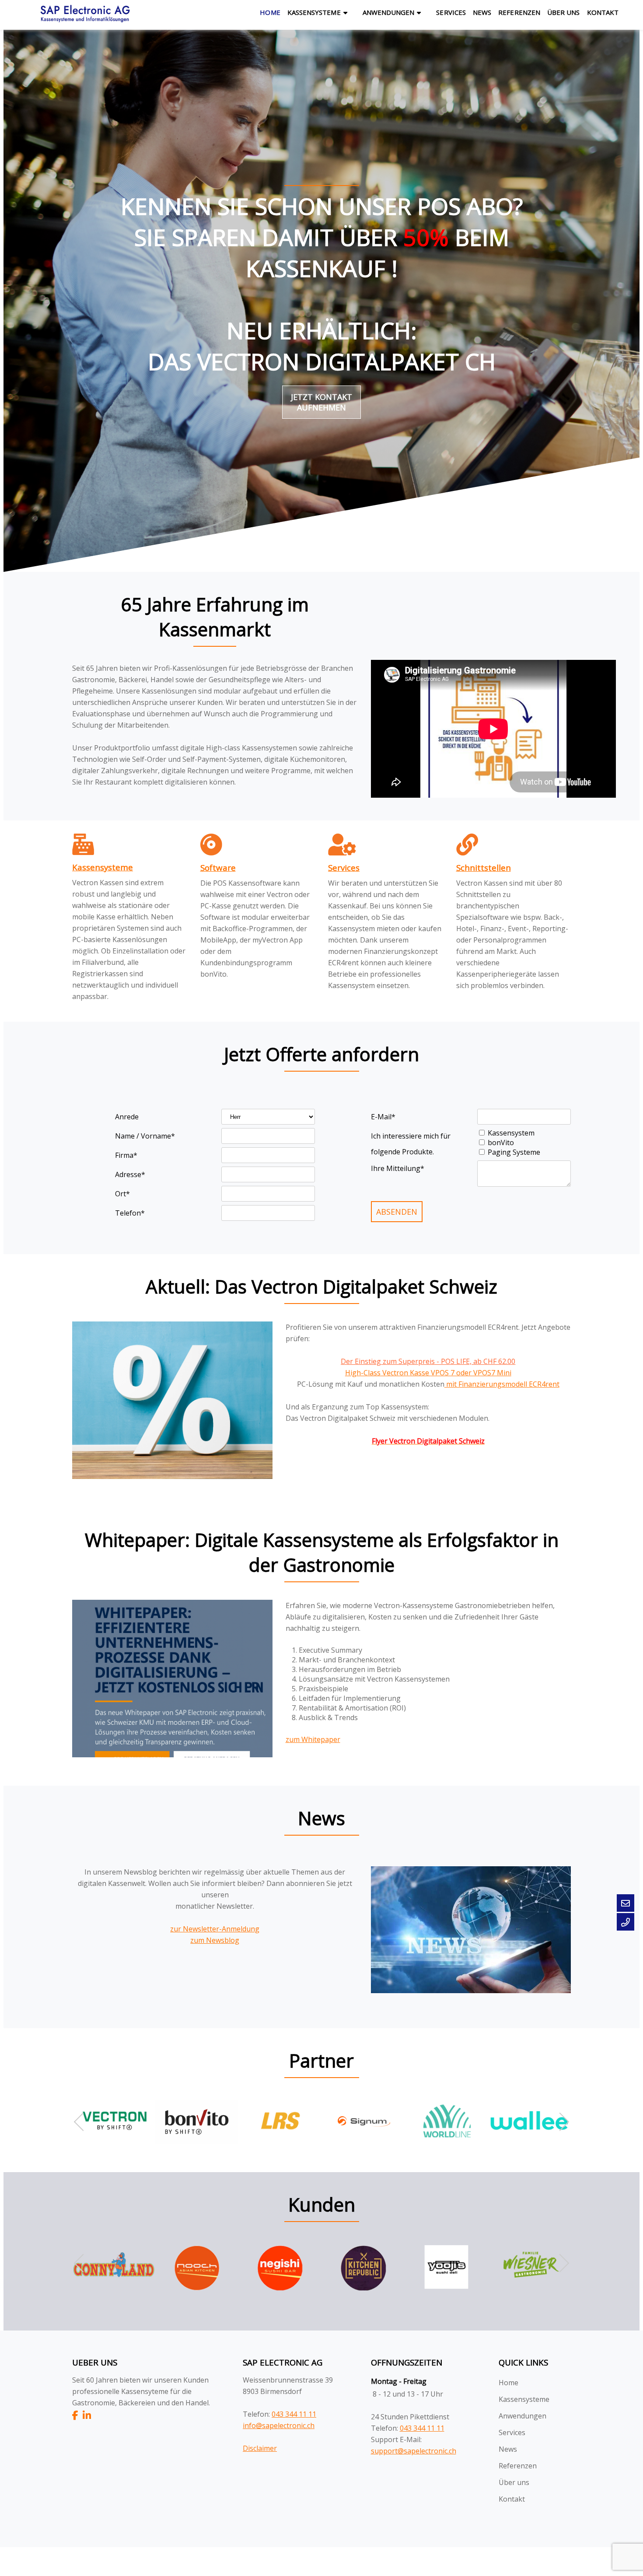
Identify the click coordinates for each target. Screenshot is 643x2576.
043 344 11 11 (294, 2414)
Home (270, 12)
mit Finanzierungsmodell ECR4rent (502, 1384)
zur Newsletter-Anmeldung (215, 1929)
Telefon (130, 1213)
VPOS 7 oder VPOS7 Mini (471, 1373)
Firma (126, 1155)
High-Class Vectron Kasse (388, 1373)
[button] (560, 2122)
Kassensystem (511, 1133)
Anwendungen (389, 12)
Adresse (130, 1174)
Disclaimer (260, 2448)
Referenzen (519, 12)
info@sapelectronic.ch (279, 2425)
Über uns (564, 12)
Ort (122, 1194)
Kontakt (603, 12)
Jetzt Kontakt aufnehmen (321, 402)
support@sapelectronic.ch (414, 2451)
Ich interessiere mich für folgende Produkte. (411, 1137)
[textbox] (258, 919)
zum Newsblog (215, 1940)
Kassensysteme (314, 12)
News (482, 12)
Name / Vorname (145, 1136)
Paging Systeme (514, 1152)
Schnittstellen (484, 867)
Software (218, 867)
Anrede (127, 1117)
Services (451, 12)
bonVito (501, 1143)
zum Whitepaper (313, 1739)
